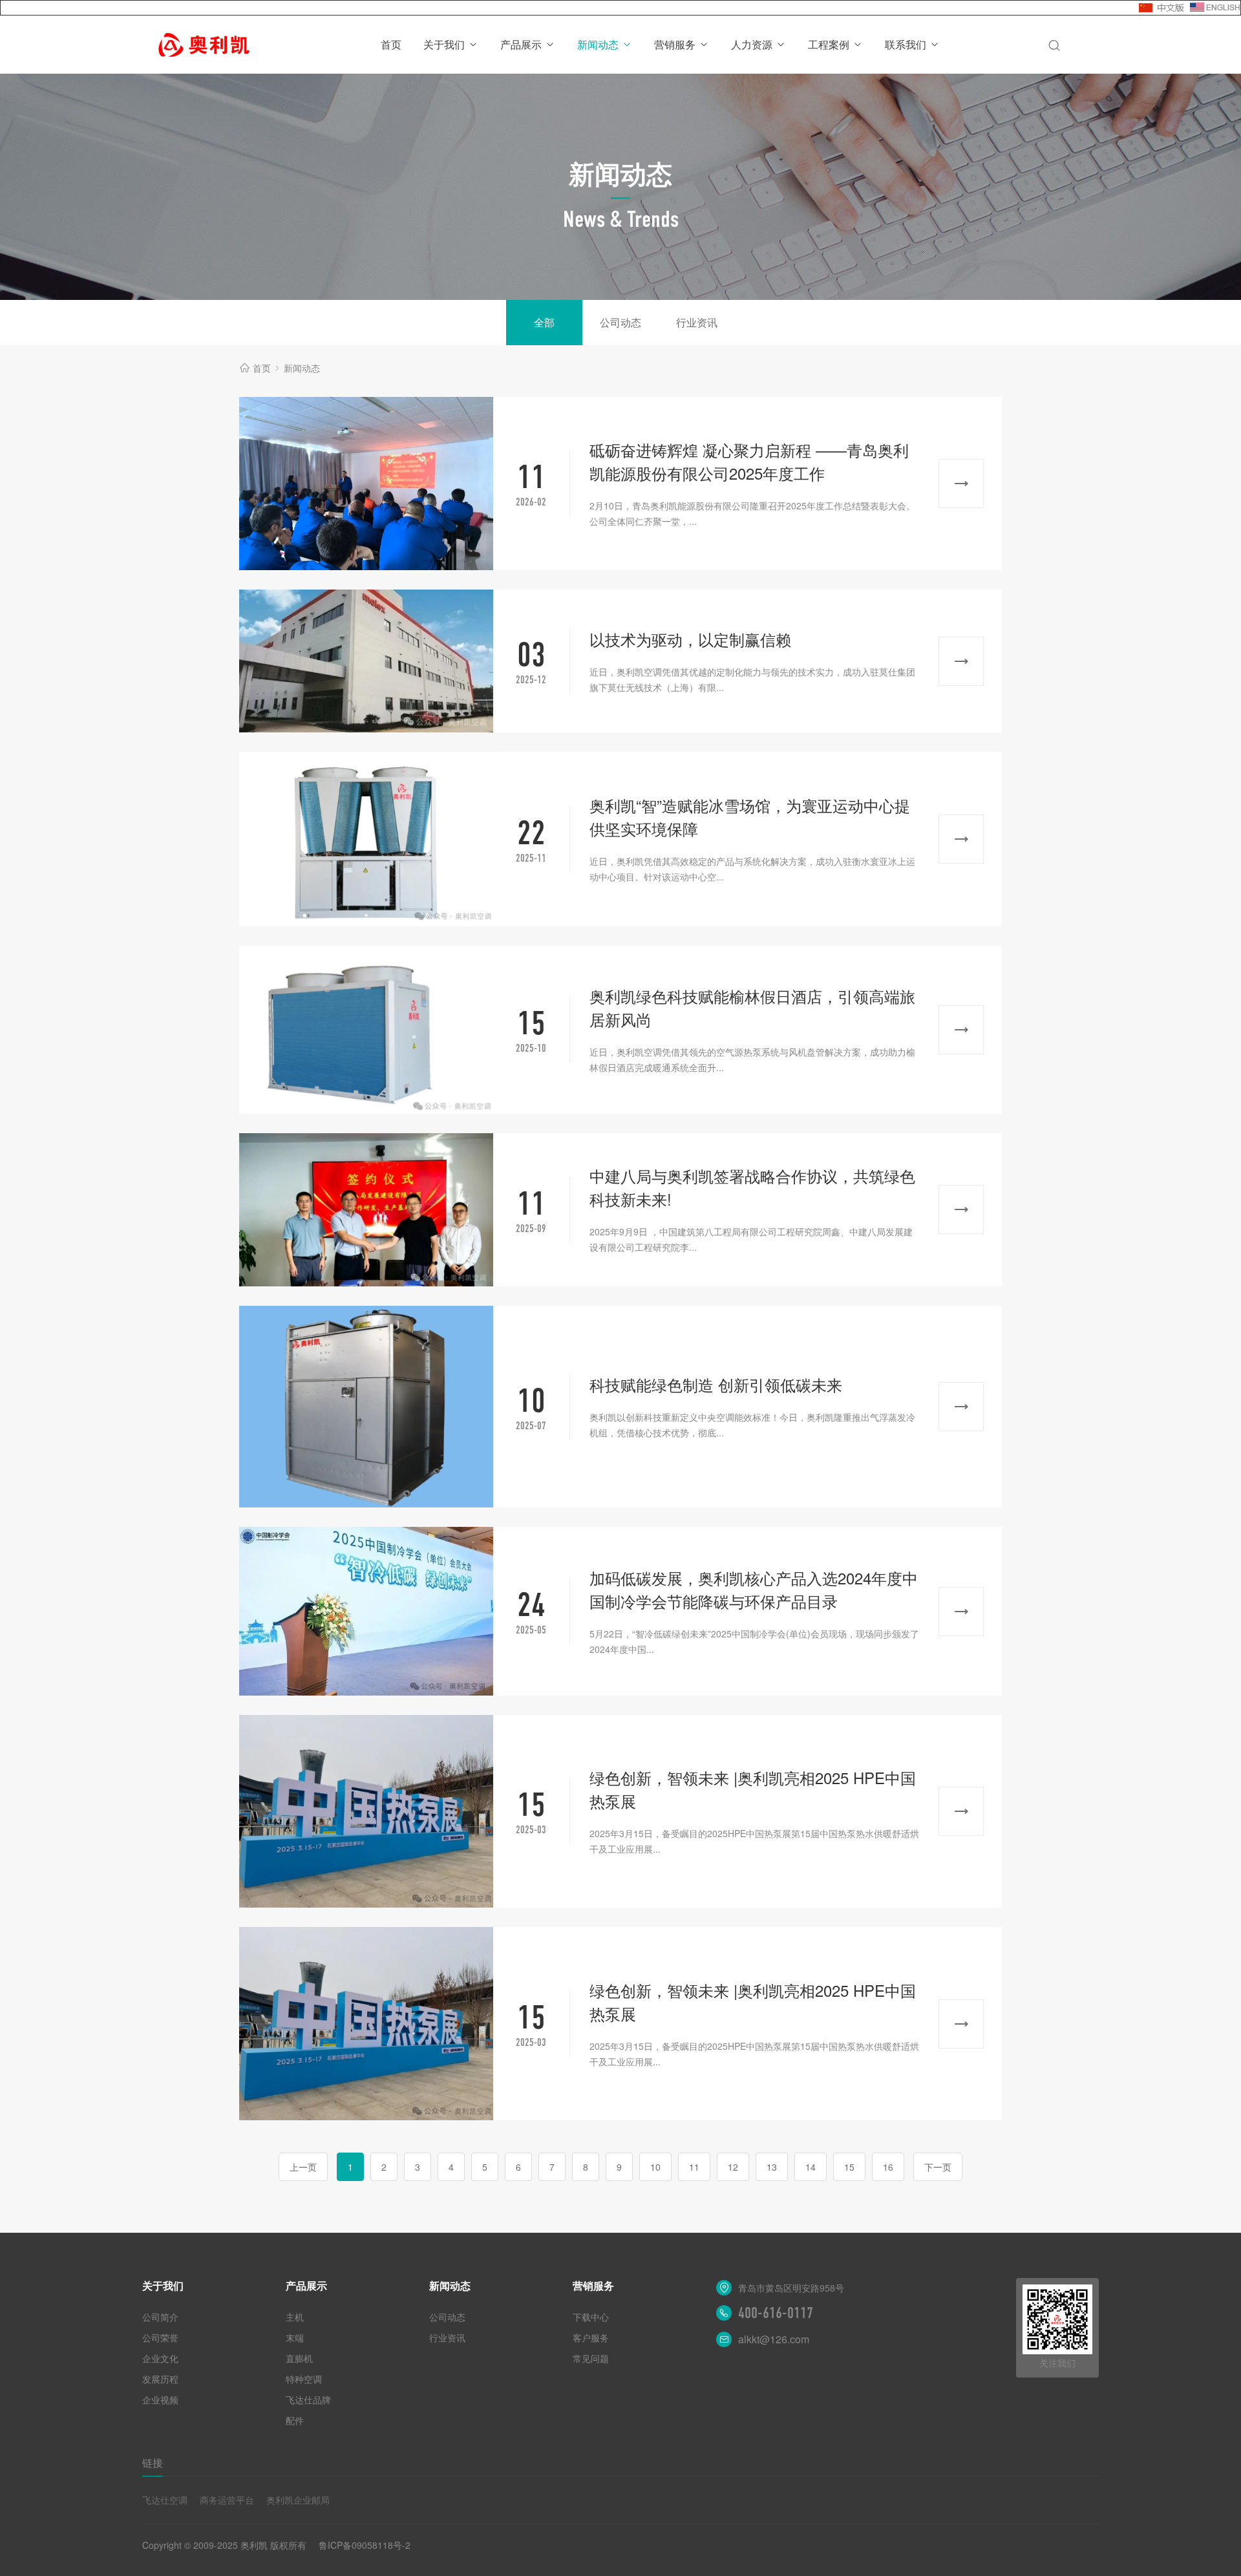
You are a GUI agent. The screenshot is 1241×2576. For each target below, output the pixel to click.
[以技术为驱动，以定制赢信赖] (366, 661)
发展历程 (160, 2379)
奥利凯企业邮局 (298, 2500)
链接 (153, 2463)
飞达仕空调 (165, 2500)
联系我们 (906, 44)
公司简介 (160, 2317)
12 (733, 2167)
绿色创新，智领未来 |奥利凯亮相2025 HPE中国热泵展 (753, 1789)
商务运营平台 (227, 2500)
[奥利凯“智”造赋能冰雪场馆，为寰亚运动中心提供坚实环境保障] (366, 839)
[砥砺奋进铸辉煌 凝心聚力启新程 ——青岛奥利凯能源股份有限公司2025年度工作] (366, 484)
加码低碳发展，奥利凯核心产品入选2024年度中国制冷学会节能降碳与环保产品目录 (754, 1589)
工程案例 (829, 44)
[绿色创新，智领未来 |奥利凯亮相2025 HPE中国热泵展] (366, 1812)
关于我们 (444, 44)
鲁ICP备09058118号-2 (365, 2545)
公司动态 (620, 322)
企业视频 (160, 2400)
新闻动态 (598, 44)
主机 (295, 2317)
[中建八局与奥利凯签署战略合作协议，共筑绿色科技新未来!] (366, 1210)
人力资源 (752, 44)
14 (811, 2167)
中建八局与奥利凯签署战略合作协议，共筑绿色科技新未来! (752, 1187)
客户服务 (591, 2337)
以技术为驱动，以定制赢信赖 (690, 639)
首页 (391, 44)
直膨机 (299, 2358)
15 (849, 2167)
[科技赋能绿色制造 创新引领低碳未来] (366, 1407)
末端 (295, 2337)
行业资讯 (697, 322)
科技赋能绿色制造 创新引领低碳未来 (716, 1384)
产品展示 (521, 44)
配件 (295, 2420)
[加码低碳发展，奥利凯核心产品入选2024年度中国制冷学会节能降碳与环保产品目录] (366, 1611)
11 (694, 2167)
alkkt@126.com (774, 2339)
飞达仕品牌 (308, 2400)
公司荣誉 (160, 2337)
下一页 (938, 2167)
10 (655, 2167)
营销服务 (675, 44)
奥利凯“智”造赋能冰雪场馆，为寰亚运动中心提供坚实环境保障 (750, 817)
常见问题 (591, 2358)
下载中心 (591, 2317)
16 (888, 2167)
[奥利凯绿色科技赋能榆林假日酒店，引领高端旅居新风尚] (366, 1030)
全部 (544, 322)
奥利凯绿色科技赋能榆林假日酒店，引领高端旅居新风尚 (752, 1007)
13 (772, 2167)
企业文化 (160, 2358)
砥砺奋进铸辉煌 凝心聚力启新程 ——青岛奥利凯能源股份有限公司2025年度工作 (749, 461)
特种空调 (304, 2379)
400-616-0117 (776, 2313)
